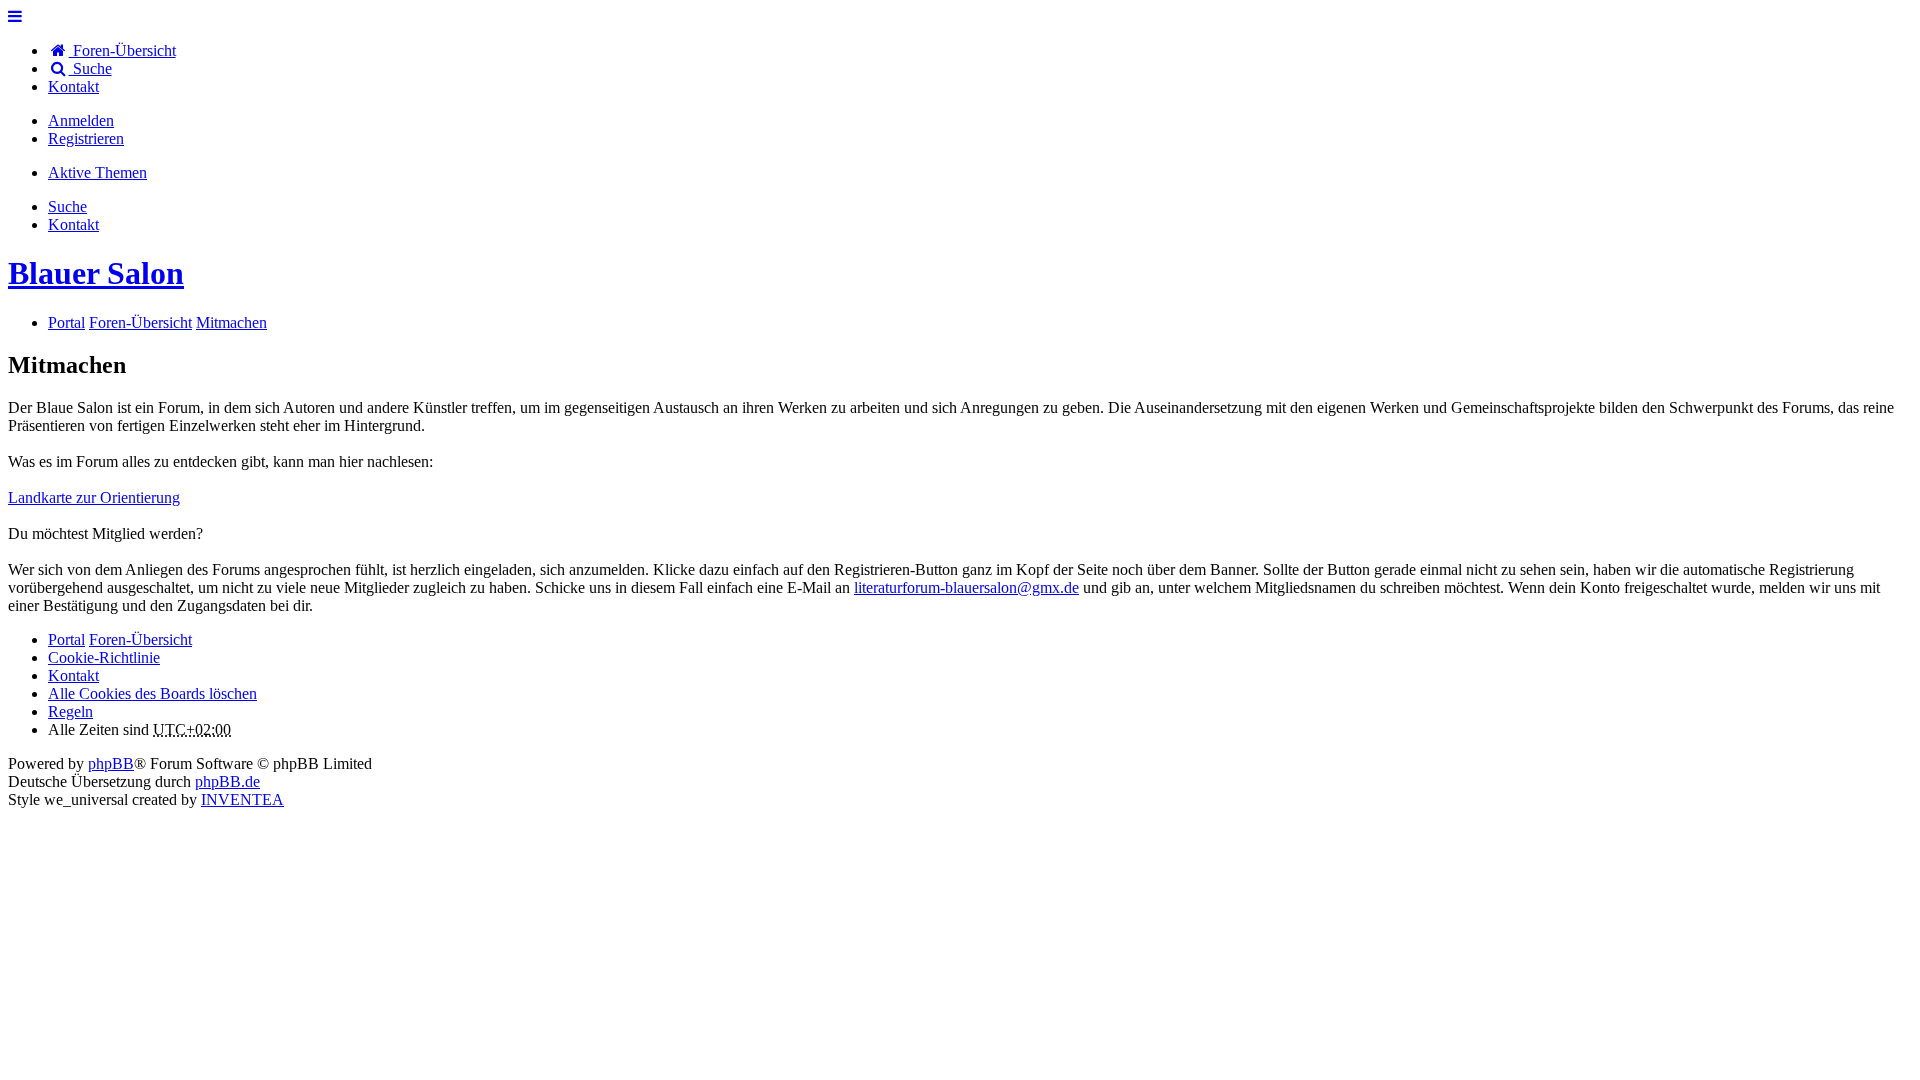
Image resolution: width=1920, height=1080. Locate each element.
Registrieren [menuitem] (86, 138)
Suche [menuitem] (90, 68)
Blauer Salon (96, 273)
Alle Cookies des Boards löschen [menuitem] (152, 693)
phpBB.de (227, 781)
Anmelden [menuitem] (81, 120)
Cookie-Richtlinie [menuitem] (104, 657)
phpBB (111, 763)
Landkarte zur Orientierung (94, 497)
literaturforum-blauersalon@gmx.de (966, 587)
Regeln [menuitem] (70, 711)
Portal (66, 322)
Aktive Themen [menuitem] (97, 172)
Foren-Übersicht (140, 639)
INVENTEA (242, 799)
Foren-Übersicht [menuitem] (122, 50)
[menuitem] (73, 86)
